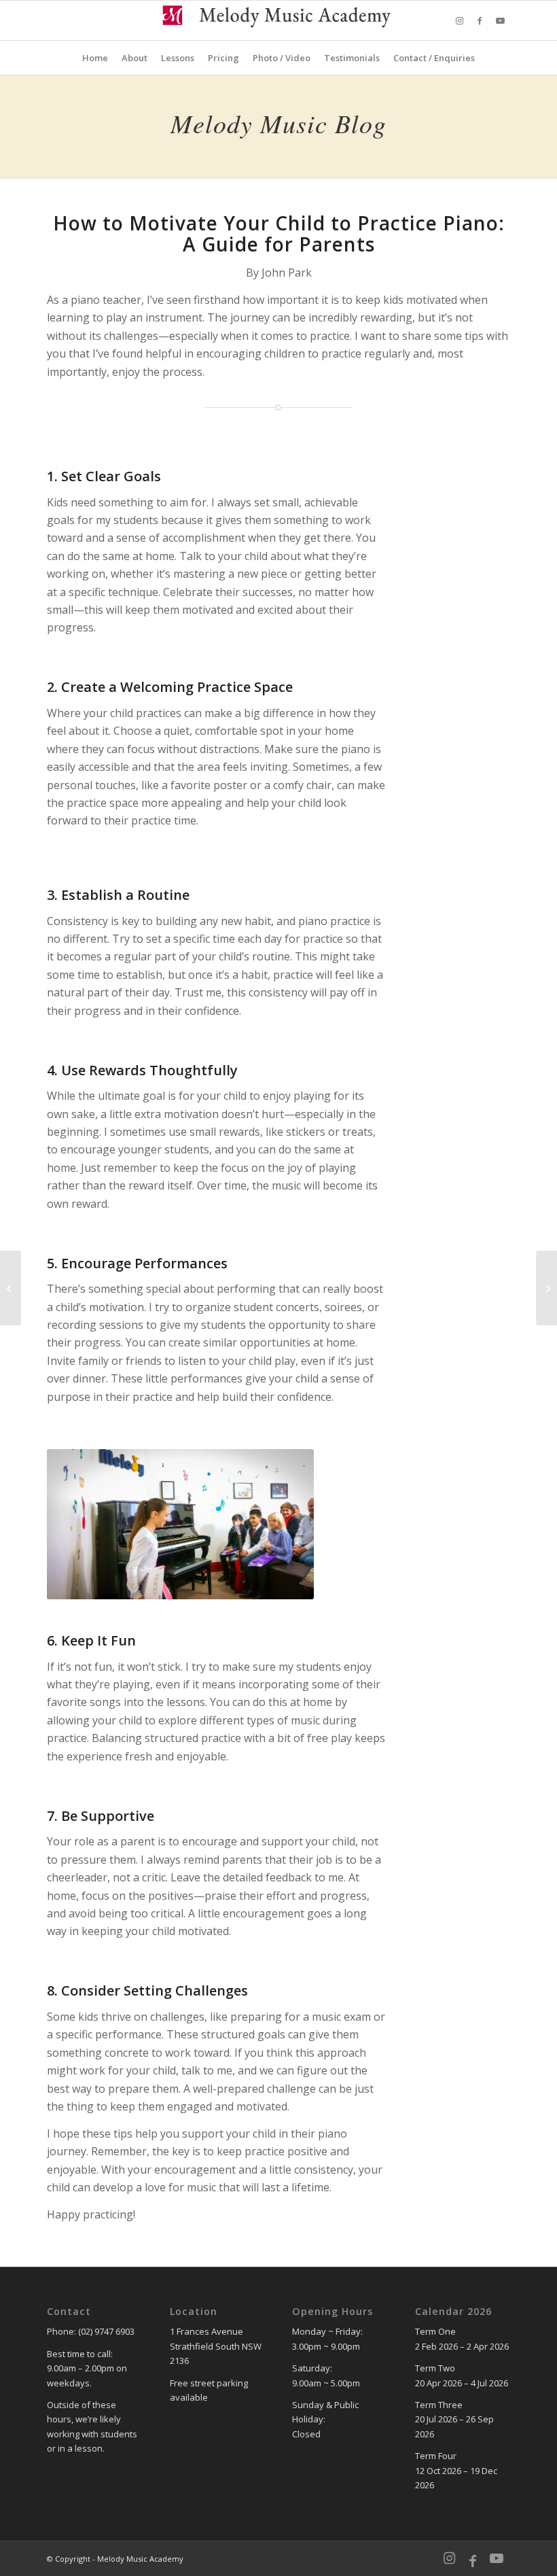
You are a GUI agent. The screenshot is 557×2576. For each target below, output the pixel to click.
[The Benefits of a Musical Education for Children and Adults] (11, 1288)
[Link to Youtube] (500, 20)
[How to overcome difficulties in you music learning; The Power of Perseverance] (546, 1288)
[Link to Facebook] (480, 20)
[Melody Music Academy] (279, 20)
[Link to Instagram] (459, 20)
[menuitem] (95, 58)
